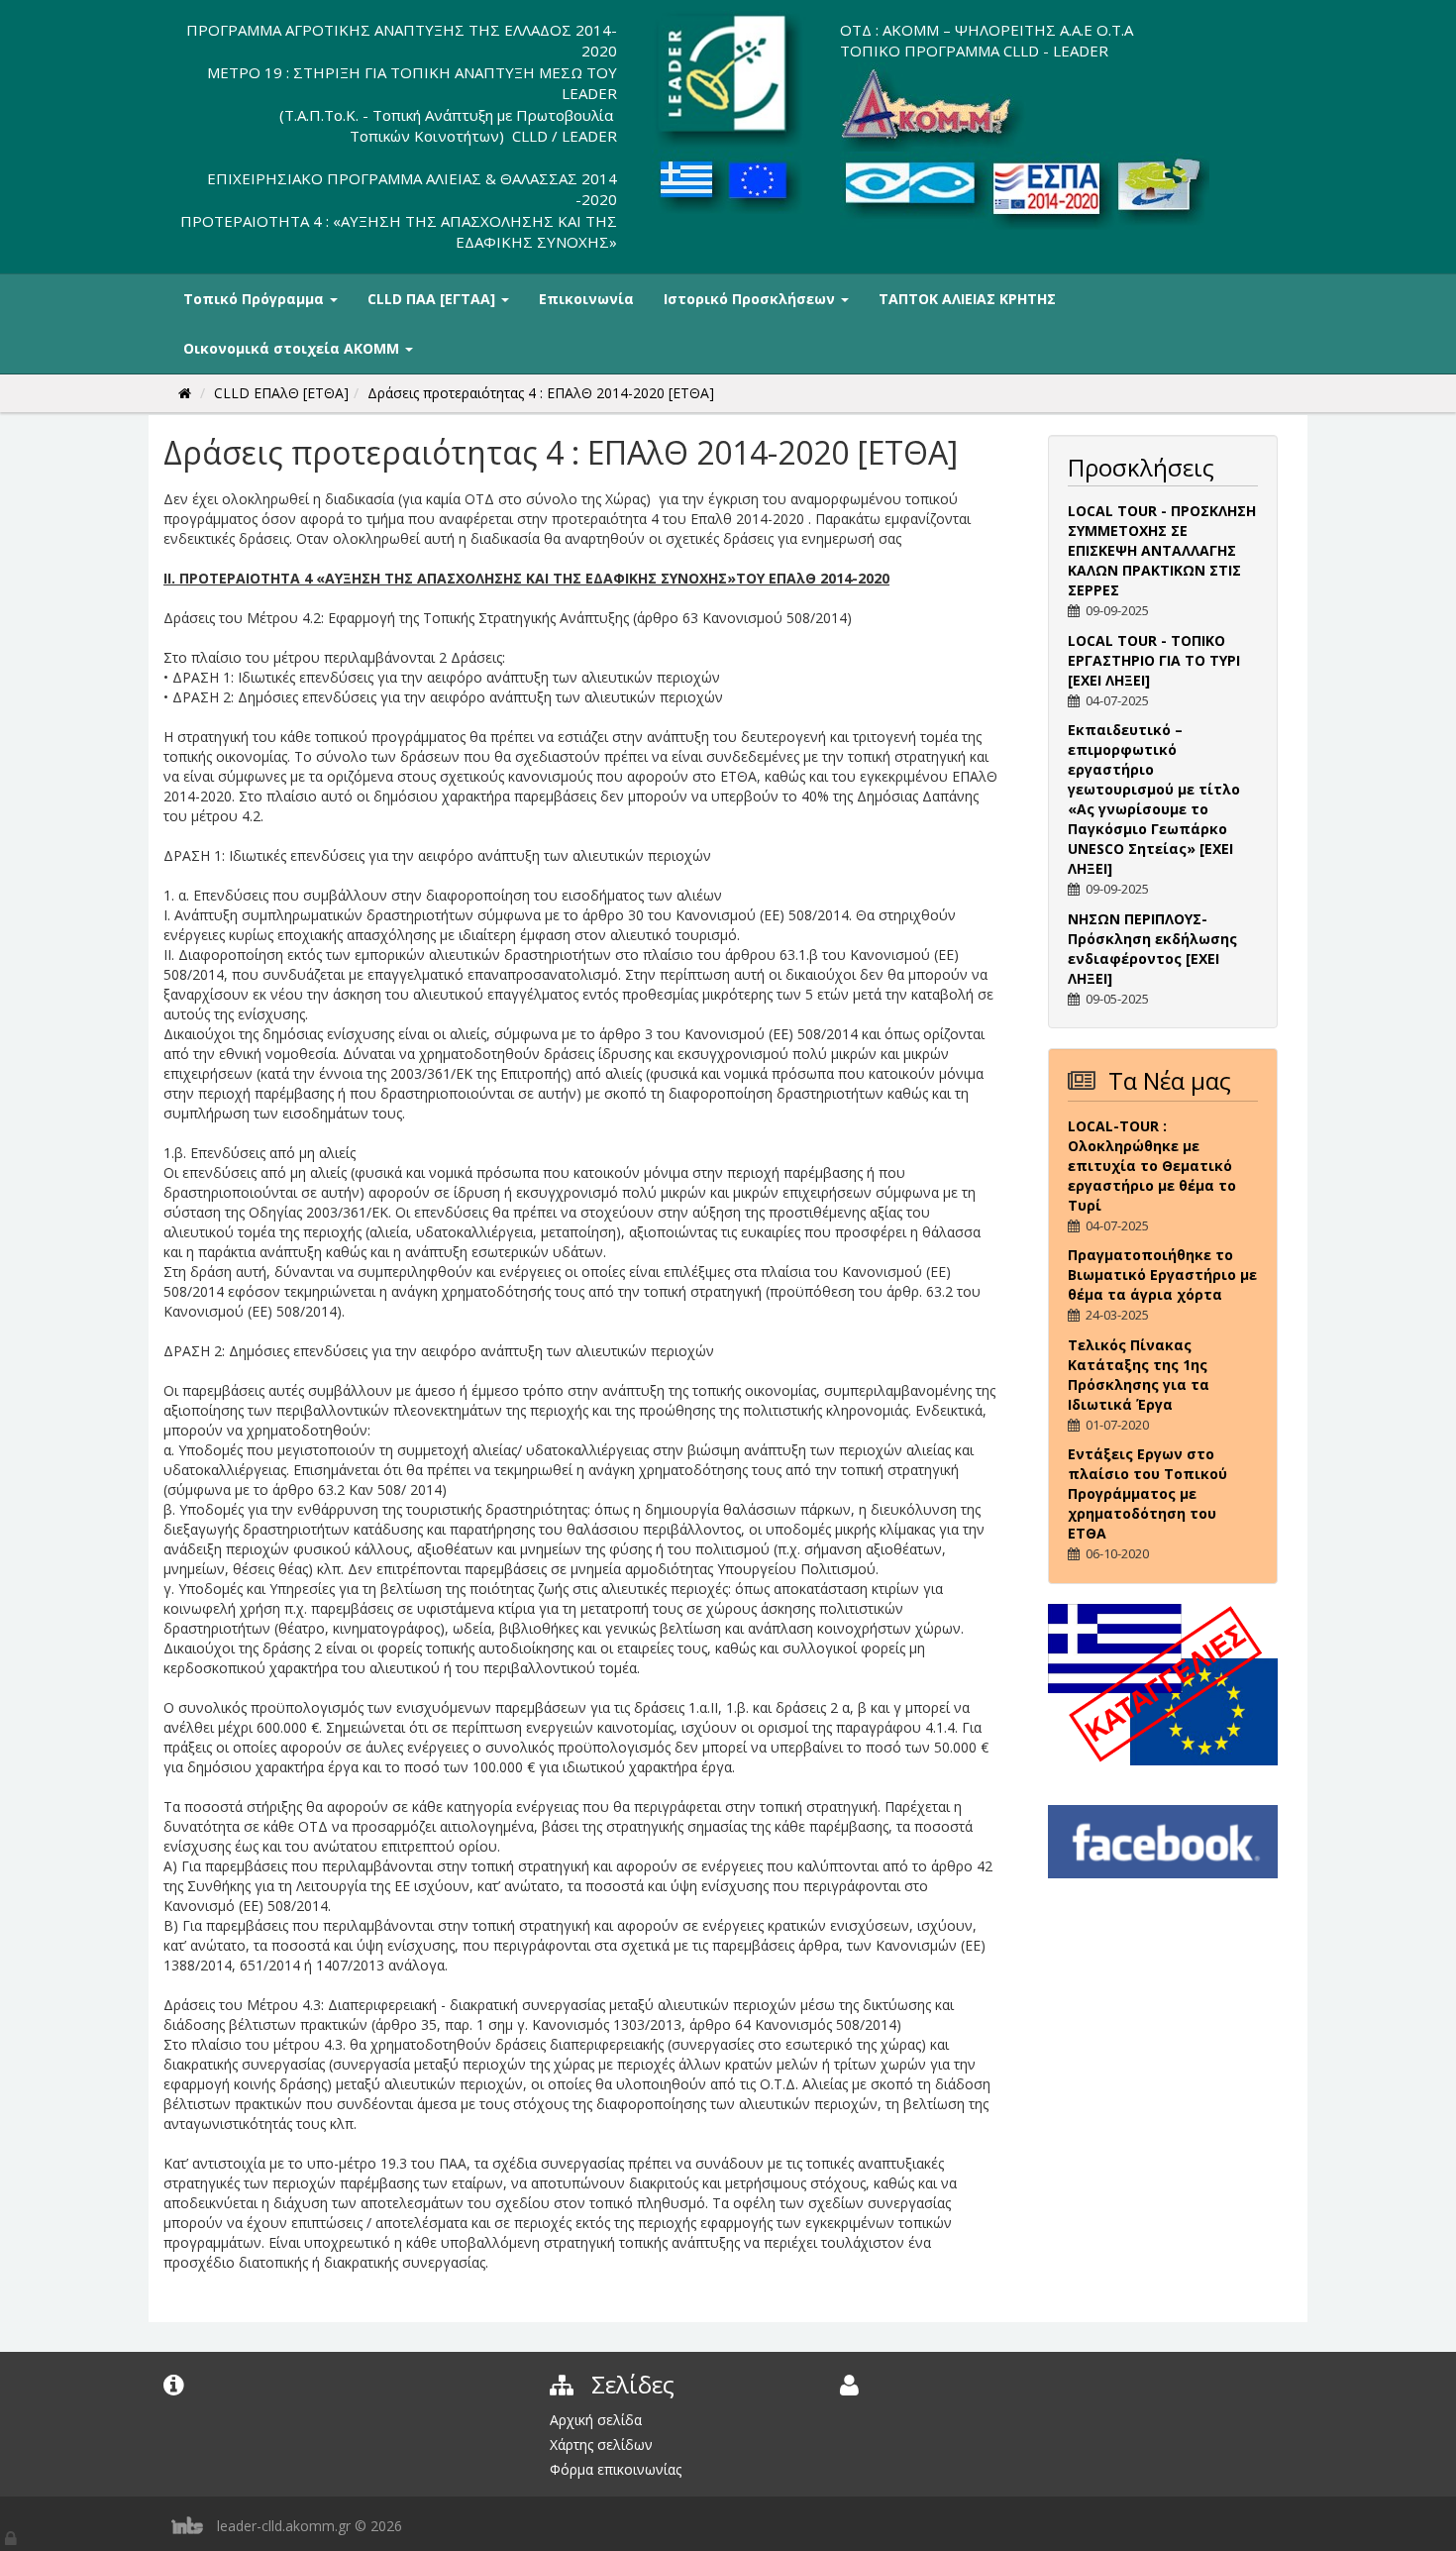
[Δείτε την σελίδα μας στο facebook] (1163, 1840)
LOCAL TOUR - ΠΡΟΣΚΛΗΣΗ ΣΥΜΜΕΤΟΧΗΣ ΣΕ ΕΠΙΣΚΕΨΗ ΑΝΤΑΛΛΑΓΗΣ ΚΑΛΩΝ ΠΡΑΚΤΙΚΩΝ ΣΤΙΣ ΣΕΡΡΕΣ (1162, 550)
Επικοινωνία (586, 299)
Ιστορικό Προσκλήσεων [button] (751, 299)
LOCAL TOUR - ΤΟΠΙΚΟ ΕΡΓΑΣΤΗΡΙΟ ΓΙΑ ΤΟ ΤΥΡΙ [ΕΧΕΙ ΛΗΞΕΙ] (1154, 660)
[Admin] (12, 2534)
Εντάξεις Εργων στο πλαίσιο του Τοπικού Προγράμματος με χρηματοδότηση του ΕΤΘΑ (1147, 1493)
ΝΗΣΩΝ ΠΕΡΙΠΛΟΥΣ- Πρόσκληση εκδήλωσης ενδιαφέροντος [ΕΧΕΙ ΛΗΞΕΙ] (1152, 949)
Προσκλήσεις (1141, 467)
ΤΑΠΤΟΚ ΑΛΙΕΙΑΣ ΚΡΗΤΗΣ (967, 299)
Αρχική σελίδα (596, 2420)
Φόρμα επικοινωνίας (616, 2469)
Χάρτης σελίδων (601, 2445)
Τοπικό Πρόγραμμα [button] (256, 299)
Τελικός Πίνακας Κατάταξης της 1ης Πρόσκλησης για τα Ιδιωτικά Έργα (1139, 1375)
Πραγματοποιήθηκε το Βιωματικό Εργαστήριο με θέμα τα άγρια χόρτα (1162, 1275)
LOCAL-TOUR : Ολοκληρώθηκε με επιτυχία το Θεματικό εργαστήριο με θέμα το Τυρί (1152, 1166)
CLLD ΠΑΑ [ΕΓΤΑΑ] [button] (433, 299)
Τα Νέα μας (1170, 1080)
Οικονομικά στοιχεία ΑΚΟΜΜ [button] (293, 348)
